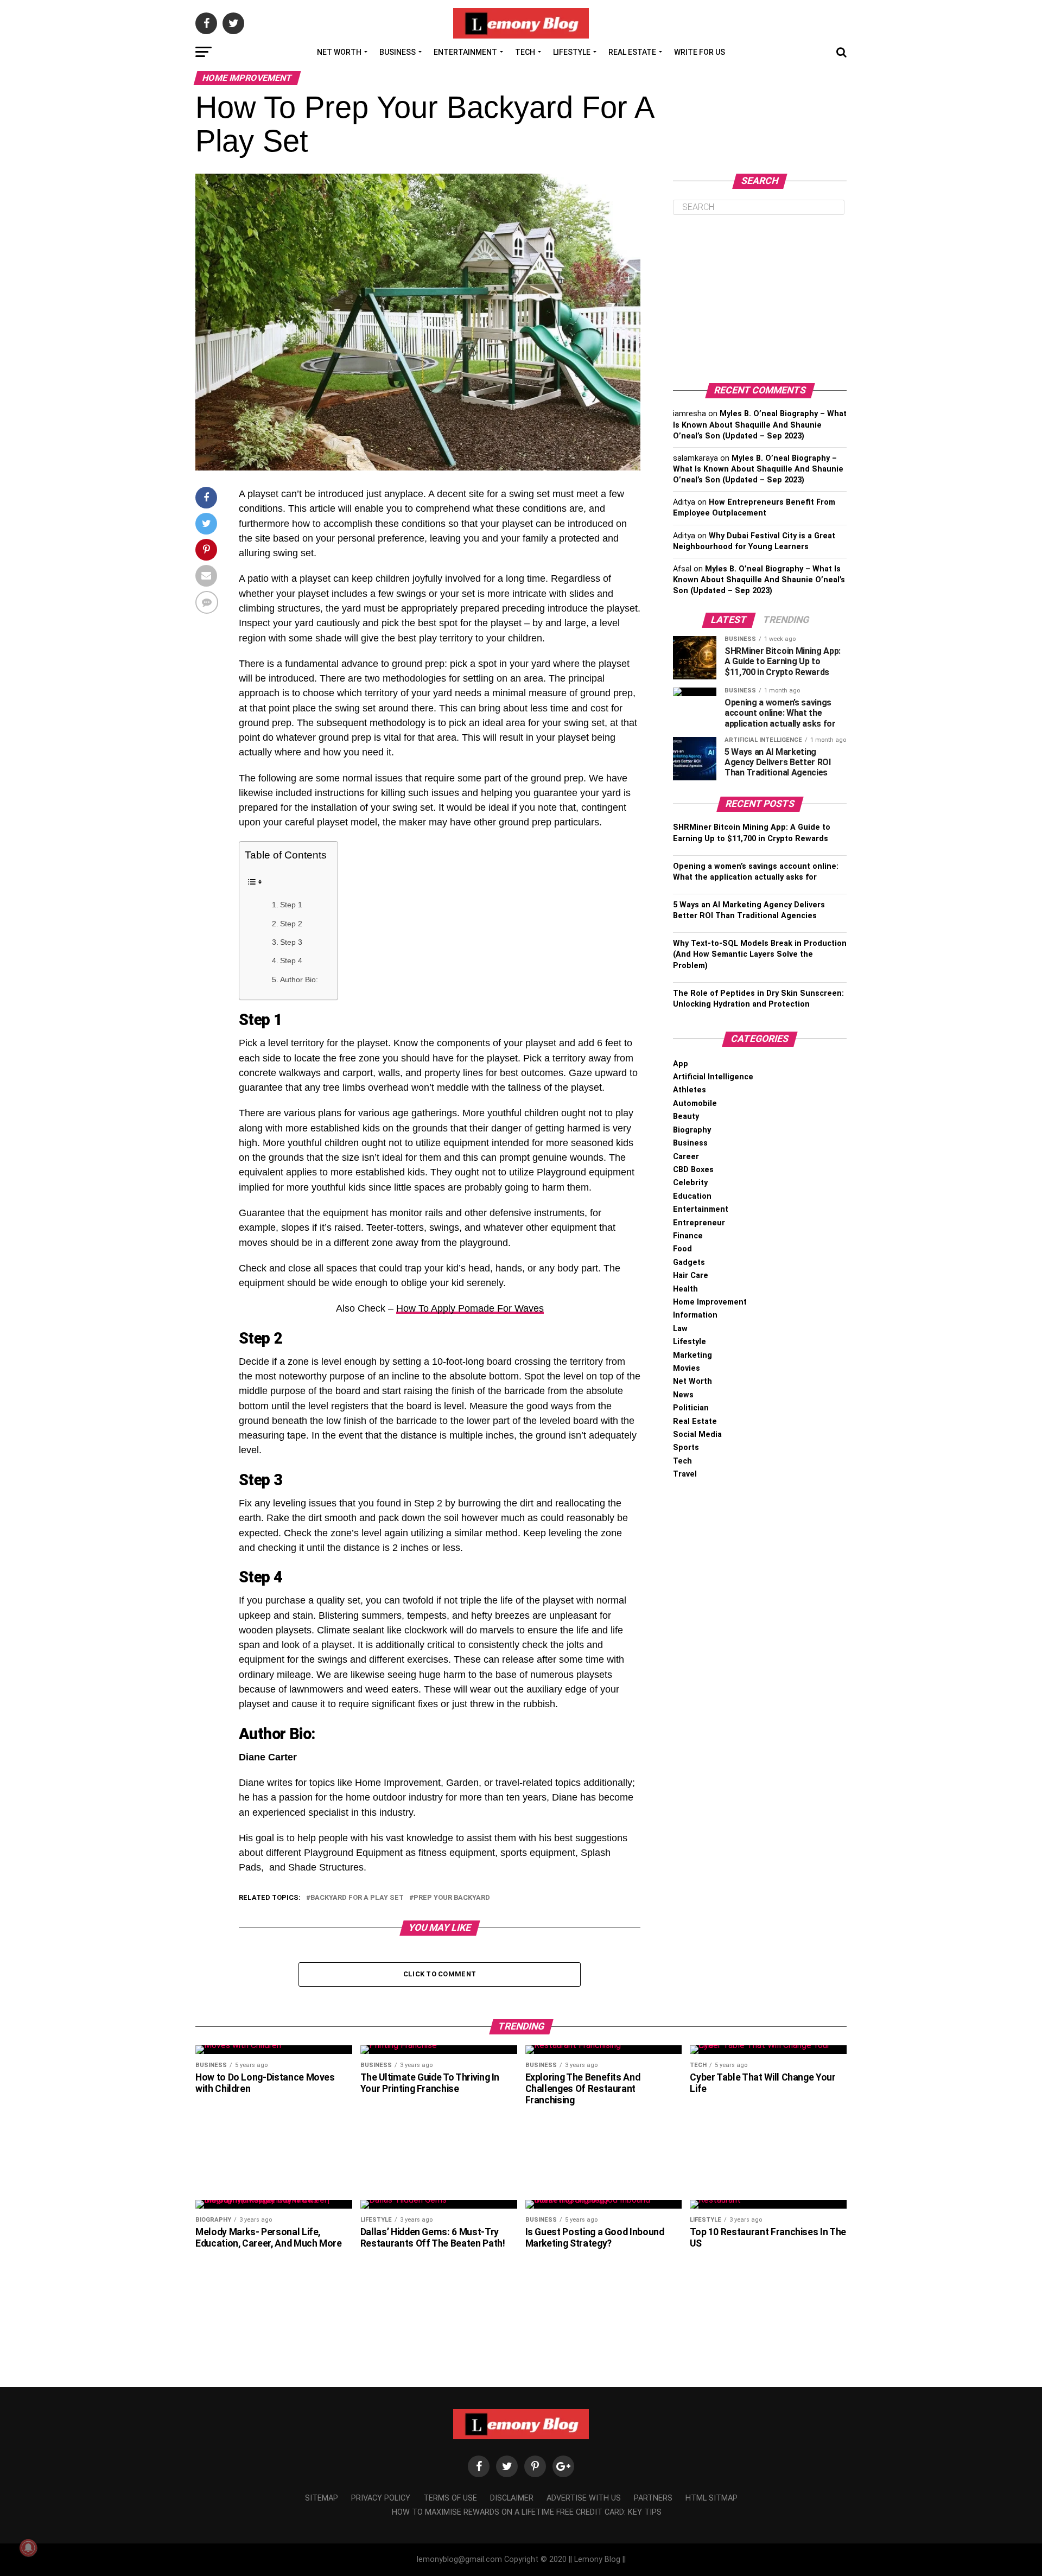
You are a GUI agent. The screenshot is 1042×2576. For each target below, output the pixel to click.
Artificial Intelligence (713, 1077)
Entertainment (465, 52)
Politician (691, 1408)
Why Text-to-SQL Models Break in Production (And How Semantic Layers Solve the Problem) (760, 954)
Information (695, 1315)
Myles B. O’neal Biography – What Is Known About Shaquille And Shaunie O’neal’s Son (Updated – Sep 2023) (760, 425)
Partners (653, 2498)
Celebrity (690, 1183)
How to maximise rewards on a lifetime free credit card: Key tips (527, 2512)
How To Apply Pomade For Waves (470, 1308)
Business (398, 52)
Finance (688, 1236)
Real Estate (632, 52)
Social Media (697, 1435)
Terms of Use (450, 2498)
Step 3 (291, 942)
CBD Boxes (693, 1170)
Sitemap (322, 2498)
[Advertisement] (760, 299)
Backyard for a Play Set (357, 1898)
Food (682, 1249)
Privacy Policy (381, 2498)
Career (686, 1157)
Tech (525, 52)
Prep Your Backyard (452, 1898)
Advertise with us (584, 2498)
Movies (687, 1368)
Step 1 (291, 905)
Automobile (695, 1103)
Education (692, 1196)
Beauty (686, 1117)
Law (680, 1329)
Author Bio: (299, 979)
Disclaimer (512, 2498)
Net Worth (339, 52)
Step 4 (291, 961)
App (681, 1064)
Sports (686, 1448)
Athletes (690, 1090)
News (683, 1395)
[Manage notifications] (28, 2548)
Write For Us (700, 52)
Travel (685, 1474)
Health (685, 1289)
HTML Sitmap (711, 2498)
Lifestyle (572, 52)
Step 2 (291, 924)
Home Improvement (710, 1302)
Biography (692, 1130)
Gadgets (689, 1262)
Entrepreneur (699, 1223)
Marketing (692, 1355)
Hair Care (691, 1276)
